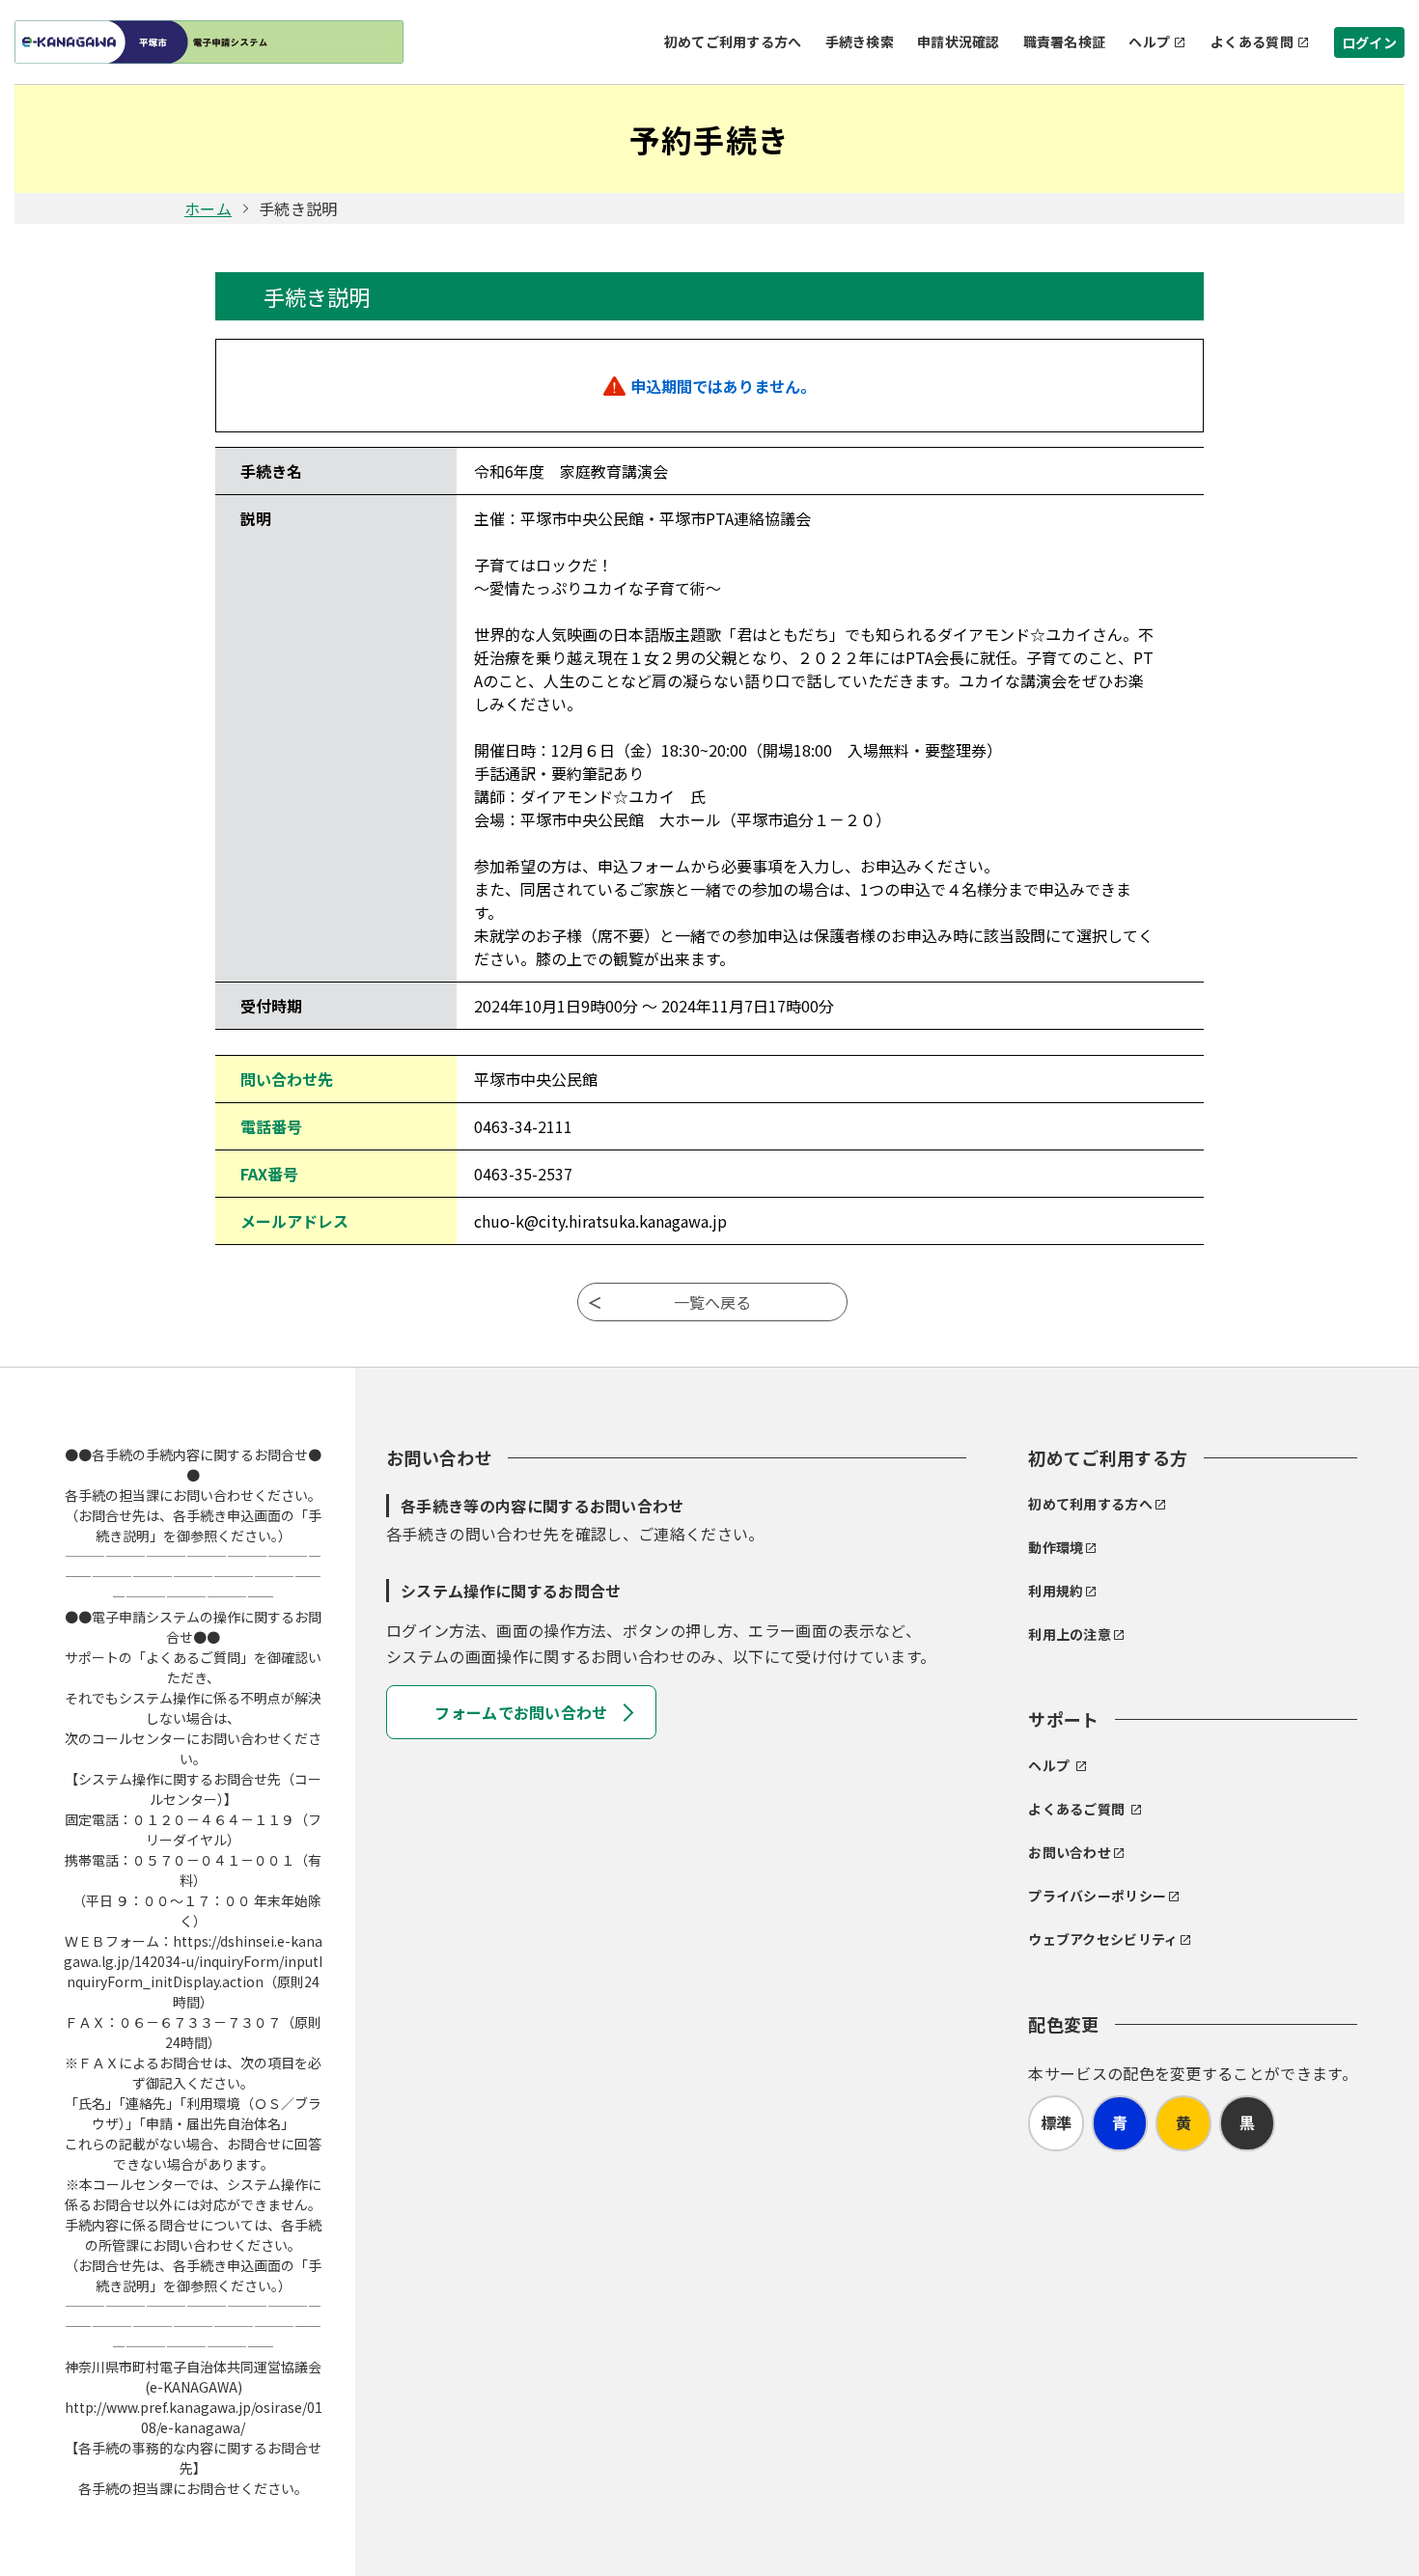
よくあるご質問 (1076, 1809)
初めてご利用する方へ (733, 42)
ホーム (208, 208)
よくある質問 (1252, 42)
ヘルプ (1149, 42)
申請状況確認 (959, 42)
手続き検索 (860, 42)
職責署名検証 (1065, 42)
